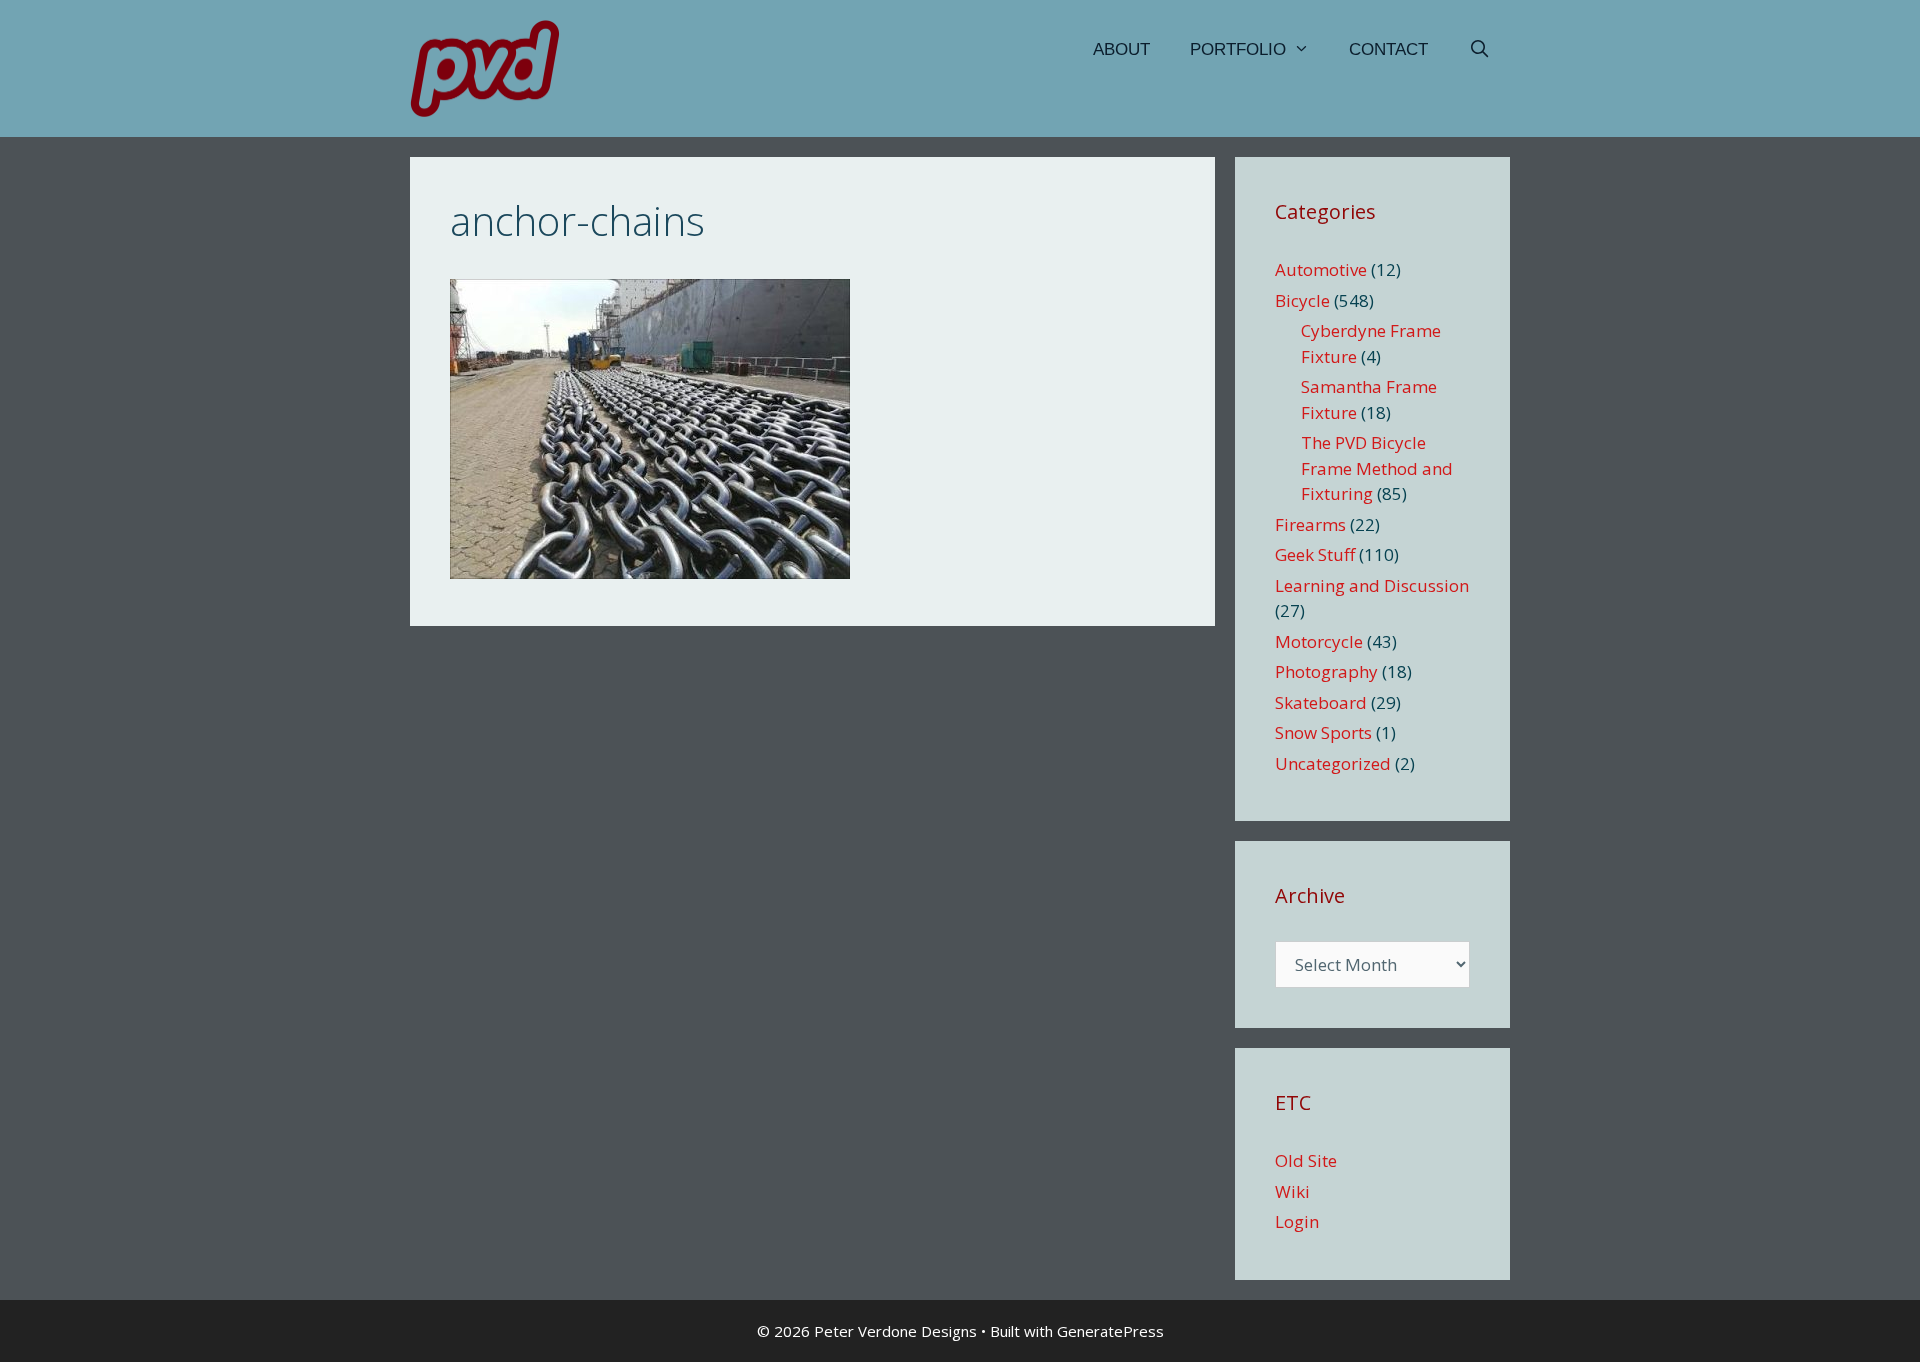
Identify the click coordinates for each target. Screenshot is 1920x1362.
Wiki (1292, 1191)
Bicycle (1302, 300)
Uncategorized (1333, 763)
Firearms (1310, 524)
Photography (1326, 671)
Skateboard (1321, 702)
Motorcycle (1319, 641)
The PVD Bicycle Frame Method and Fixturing (1377, 468)
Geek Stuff (1315, 554)
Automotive (1321, 269)
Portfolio (1238, 49)
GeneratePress (1110, 1331)
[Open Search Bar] (1479, 50)
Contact (1388, 49)
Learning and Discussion (1372, 585)
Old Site (1306, 1160)
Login (1297, 1221)
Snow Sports (1323, 732)
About (1121, 49)
